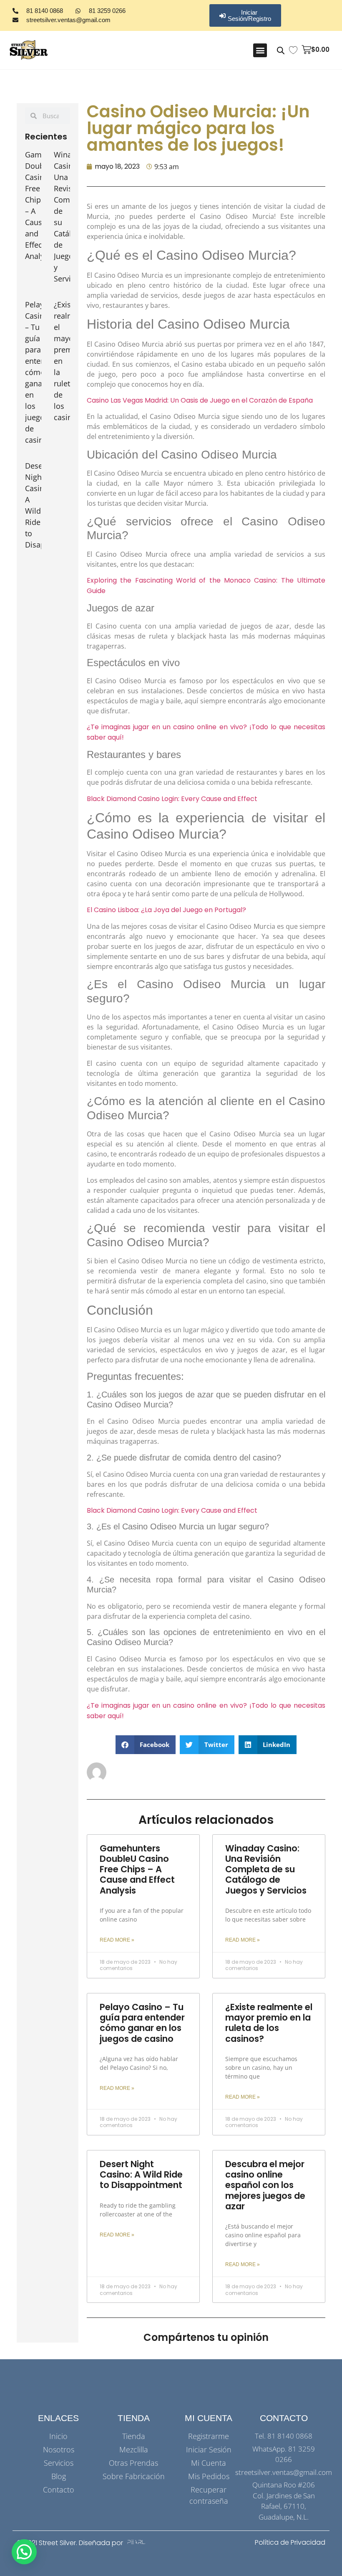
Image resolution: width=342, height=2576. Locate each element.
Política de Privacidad (290, 2542)
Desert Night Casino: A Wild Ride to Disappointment (141, 2174)
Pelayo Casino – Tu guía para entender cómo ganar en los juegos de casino (41, 372)
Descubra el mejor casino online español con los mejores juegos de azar (265, 2185)
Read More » (117, 1940)
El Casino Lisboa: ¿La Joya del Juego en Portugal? (166, 910)
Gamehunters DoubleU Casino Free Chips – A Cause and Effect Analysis (137, 1869)
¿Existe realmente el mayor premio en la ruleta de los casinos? (269, 2023)
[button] (260, 50)
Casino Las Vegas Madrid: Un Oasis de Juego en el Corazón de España (200, 400)
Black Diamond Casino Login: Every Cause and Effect (172, 799)
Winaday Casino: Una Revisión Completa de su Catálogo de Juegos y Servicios (266, 1869)
